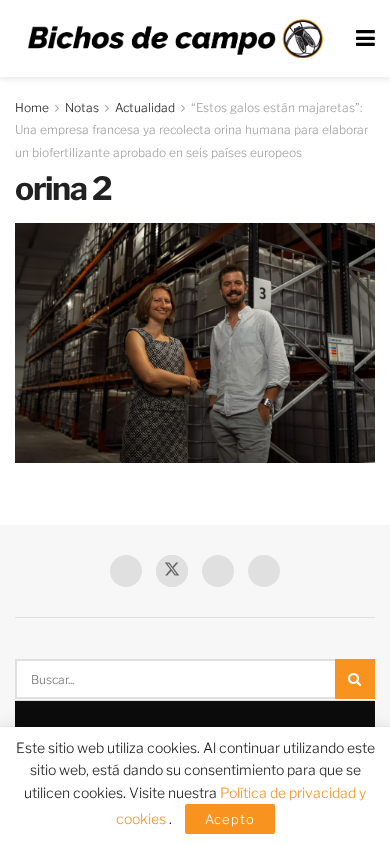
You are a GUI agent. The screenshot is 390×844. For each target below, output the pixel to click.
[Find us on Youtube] (218, 571)
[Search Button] (355, 679)
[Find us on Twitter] (172, 571)
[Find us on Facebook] (126, 571)
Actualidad (145, 107)
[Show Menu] (365, 38)
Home (32, 107)
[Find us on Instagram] (264, 571)
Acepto (230, 819)
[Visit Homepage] (175, 39)
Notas (82, 107)
